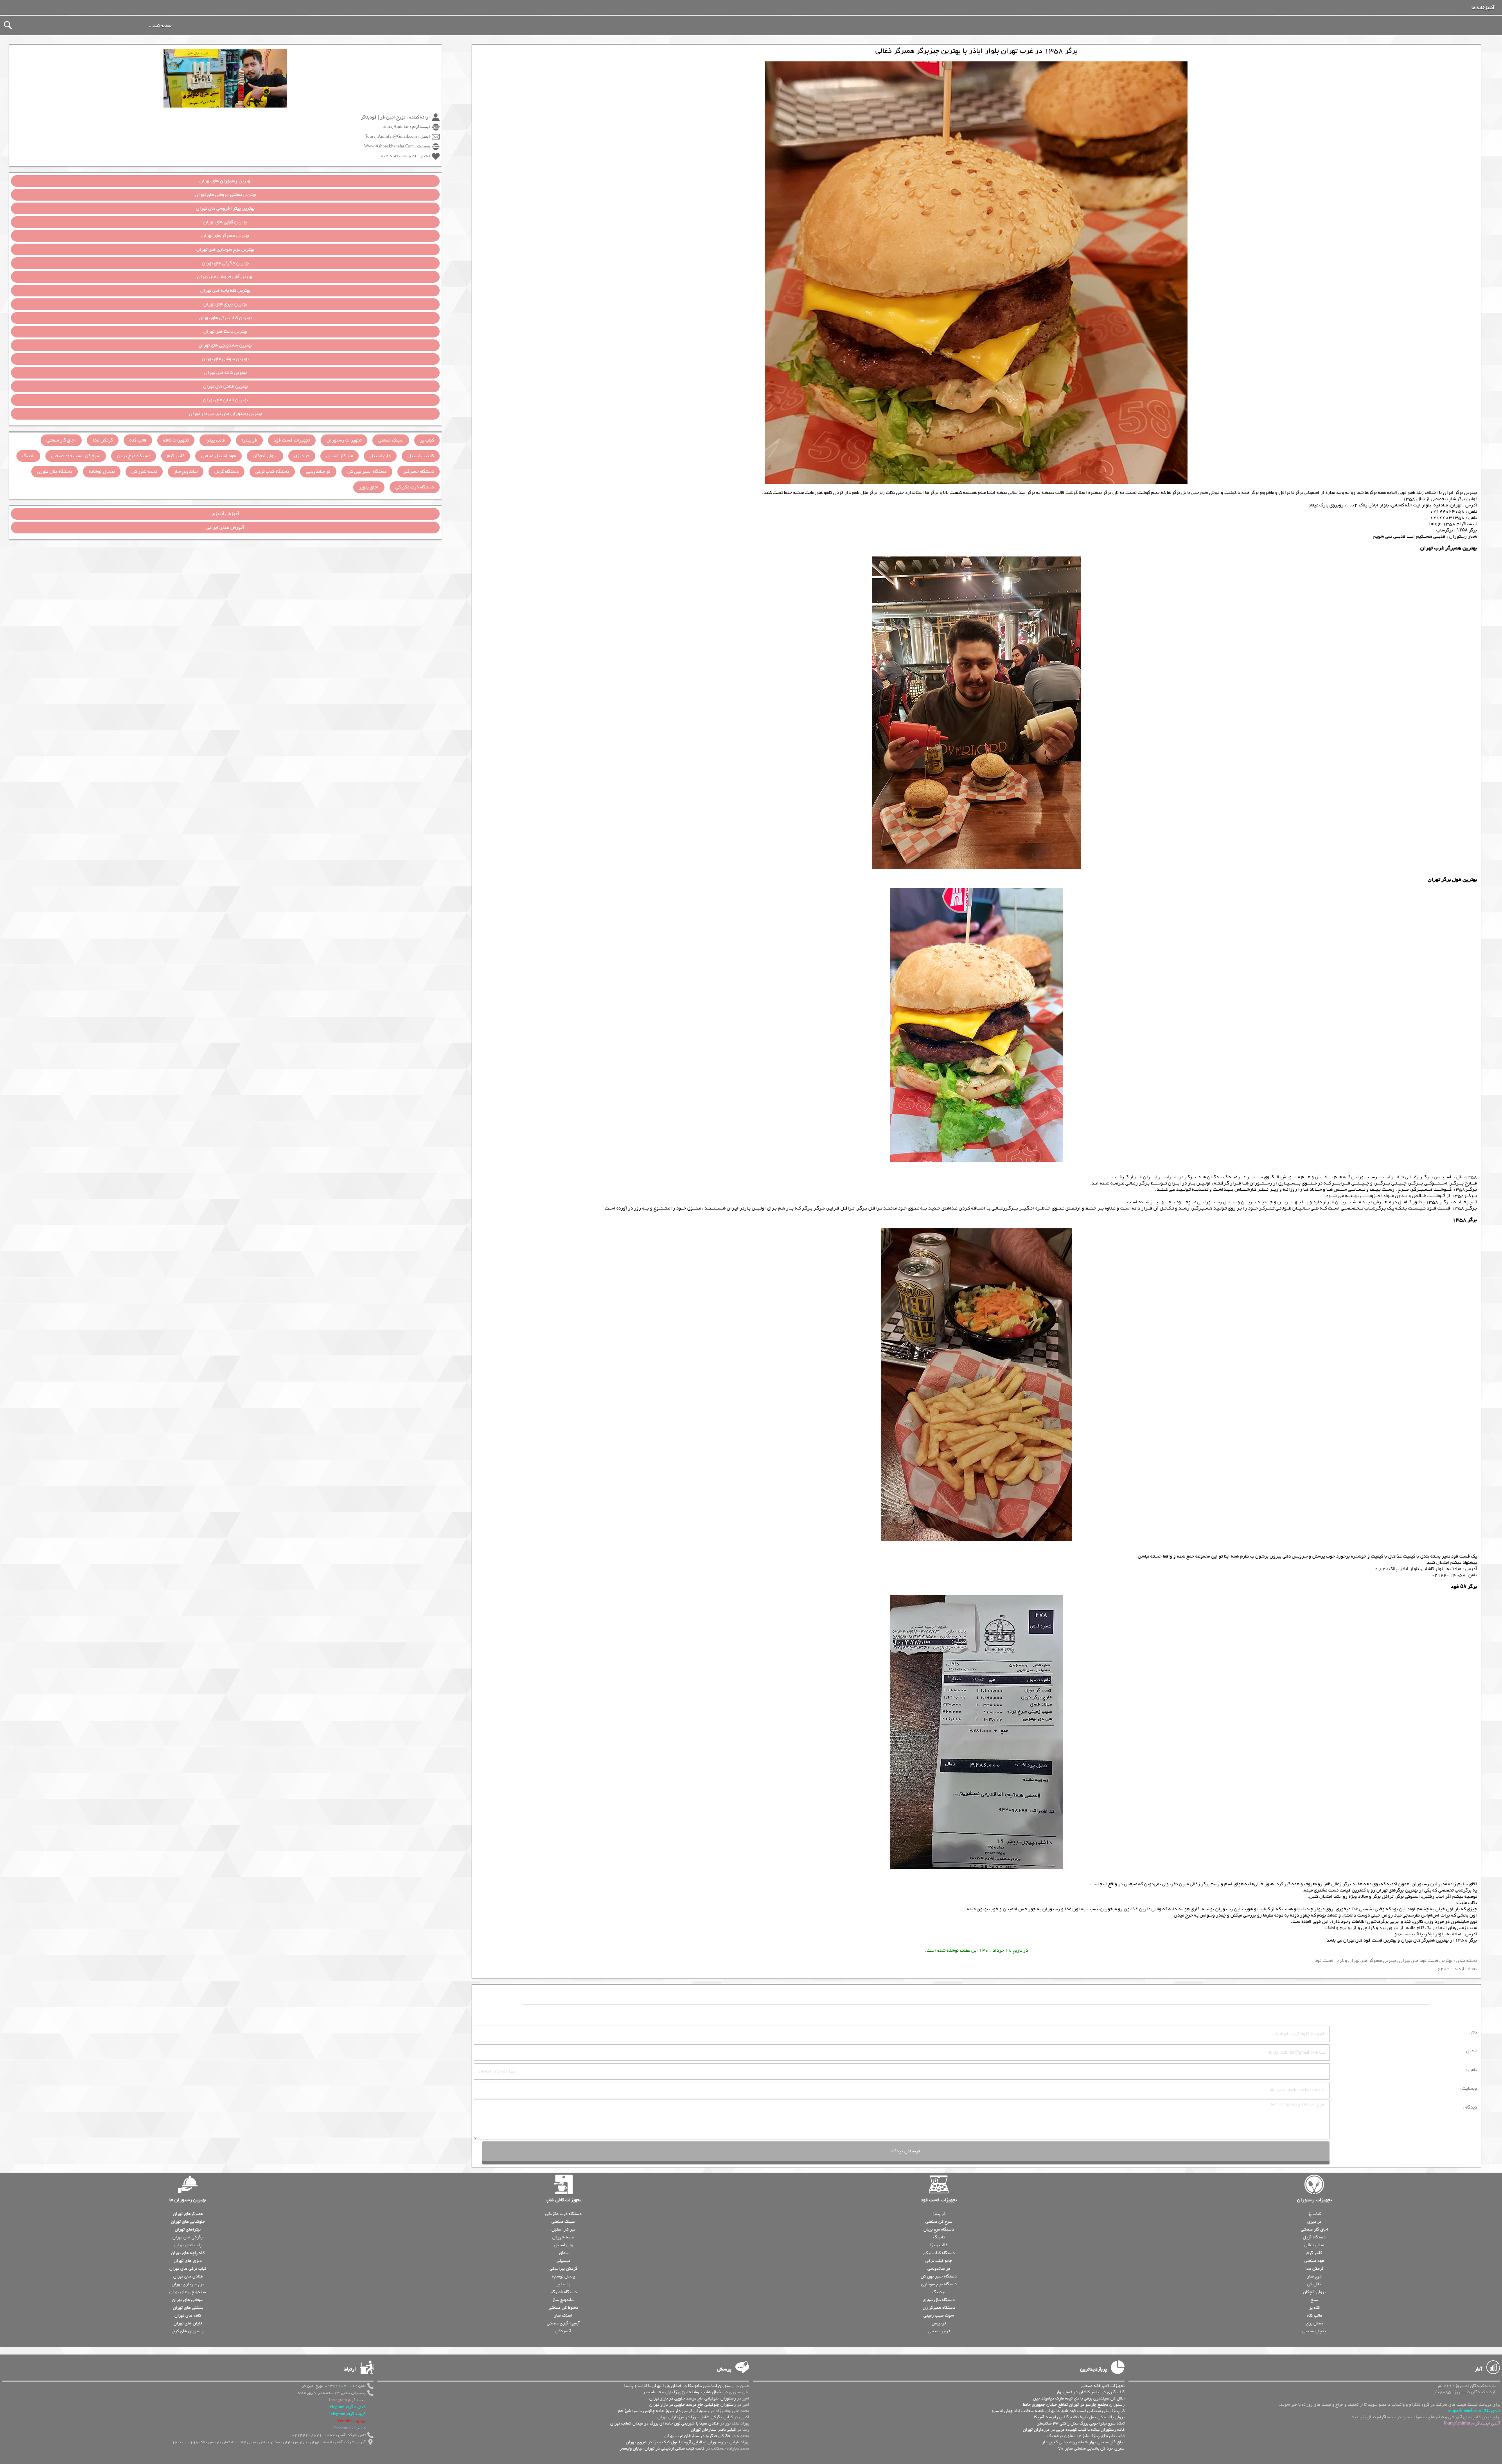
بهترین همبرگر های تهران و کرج (1366, 1961)
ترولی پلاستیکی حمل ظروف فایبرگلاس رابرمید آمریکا (1079, 2417)
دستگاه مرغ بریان (134, 456)
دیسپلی (563, 2261)
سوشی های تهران (188, 2300)
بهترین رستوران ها (188, 2200)
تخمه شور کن (144, 472)
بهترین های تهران (225, 181)
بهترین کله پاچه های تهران (225, 291)
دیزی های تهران (188, 2261)
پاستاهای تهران (188, 2245)
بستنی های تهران (188, 2308)
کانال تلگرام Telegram (347, 2407)
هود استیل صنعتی (218, 456)
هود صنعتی (1314, 2261)
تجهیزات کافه (176, 440)
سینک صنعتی (391, 440)
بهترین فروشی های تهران (225, 195)
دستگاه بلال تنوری (55, 472)
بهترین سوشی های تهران (225, 359)
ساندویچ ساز (186, 472)
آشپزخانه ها (1483, 8)
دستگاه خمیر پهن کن (367, 472)
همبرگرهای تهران (188, 2214)
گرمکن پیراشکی (563, 2268)
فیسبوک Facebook (349, 2428)
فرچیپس (939, 2323)
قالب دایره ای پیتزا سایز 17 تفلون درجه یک (1086, 2436)
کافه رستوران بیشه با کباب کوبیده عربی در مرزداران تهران (1074, 2430)
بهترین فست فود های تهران (1370, 1940)
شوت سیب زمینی (939, 2315)
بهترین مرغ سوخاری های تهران (225, 249)
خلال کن (1314, 2284)
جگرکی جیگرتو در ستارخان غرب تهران (697, 2436)
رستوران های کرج (188, 2331)
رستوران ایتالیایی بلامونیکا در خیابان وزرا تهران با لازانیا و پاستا (679, 2386)
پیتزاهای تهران (188, 2229)
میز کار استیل (340, 456)
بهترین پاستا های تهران (225, 332)
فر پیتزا (249, 440)
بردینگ (939, 2292)
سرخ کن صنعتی (939, 2222)
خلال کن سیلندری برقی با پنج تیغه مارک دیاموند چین (1079, 2398)
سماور (563, 2253)
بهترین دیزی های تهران (225, 304)
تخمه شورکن (563, 2237)
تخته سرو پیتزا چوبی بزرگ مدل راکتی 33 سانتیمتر (1081, 2423)
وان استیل (380, 456)
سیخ (1314, 2300)
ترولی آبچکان (265, 456)
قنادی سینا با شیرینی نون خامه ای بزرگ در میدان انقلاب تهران (664, 2423)
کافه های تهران (188, 2315)
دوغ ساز (1314, 2276)
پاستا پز (563, 2284)
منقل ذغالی (1314, 2245)
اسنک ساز (563, 2315)
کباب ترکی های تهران (188, 2268)
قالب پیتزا (215, 440)
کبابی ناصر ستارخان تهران (713, 2430)
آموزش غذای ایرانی (225, 528)
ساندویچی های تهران (188, 2292)
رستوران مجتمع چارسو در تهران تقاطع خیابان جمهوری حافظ (1074, 2405)
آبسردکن (563, 2331)
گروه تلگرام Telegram (347, 2414)
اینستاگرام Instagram (347, 2400)
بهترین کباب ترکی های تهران (225, 318)
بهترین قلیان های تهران (225, 400)
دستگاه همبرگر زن (939, 2308)
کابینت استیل (421, 456)
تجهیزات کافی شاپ (563, 2200)
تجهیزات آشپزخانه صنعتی (1103, 2386)
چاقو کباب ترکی (939, 2261)
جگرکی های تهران (188, 2237)
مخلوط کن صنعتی (563, 2308)
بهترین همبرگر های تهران (1425, 1940)
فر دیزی (302, 456)
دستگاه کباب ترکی (272, 472)
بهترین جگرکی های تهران (225, 263)
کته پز (1314, 2308)
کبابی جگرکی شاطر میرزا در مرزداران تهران (695, 2417)
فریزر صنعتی (939, 2331)
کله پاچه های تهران (188, 2253)
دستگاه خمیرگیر (419, 472)
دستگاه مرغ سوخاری (939, 2284)
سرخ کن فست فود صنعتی (76, 456)
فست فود (1324, 1961)
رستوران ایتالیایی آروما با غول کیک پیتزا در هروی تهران (674, 2442)
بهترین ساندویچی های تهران (225, 345)
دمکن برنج (1314, 2323)
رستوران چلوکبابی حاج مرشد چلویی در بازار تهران (693, 2398)
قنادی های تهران (188, 2276)
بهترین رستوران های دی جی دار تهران (225, 414)
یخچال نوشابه (102, 472)
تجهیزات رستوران (344, 440)
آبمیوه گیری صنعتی (563, 2323)
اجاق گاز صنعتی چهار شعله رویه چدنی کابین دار (1083, 2442)
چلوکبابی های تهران (188, 2222)
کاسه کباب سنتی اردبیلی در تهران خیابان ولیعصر (662, 2448)
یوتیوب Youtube (351, 2421)
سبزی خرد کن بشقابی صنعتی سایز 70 (1091, 2448)
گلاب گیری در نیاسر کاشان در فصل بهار (1090, 2392)
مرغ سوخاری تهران (188, 2284)
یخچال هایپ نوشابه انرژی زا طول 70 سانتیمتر (683, 2392)
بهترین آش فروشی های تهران (225, 277)
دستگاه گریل (226, 472)
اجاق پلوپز (369, 487)
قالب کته (138, 440)
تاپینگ (28, 456)
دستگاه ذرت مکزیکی (415, 487)
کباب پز (427, 440)
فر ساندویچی (318, 472)
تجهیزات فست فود (292, 440)
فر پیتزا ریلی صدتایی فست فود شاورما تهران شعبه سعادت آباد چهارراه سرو (1058, 2411)
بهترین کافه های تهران (225, 373)
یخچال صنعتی (1314, 2331)
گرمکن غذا (103, 440)
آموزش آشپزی (225, 514)
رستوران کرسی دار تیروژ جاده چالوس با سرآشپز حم (663, 2411)
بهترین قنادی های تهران (225, 386)
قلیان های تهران (188, 2323)
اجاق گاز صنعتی (61, 440)
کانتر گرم (176, 456)
